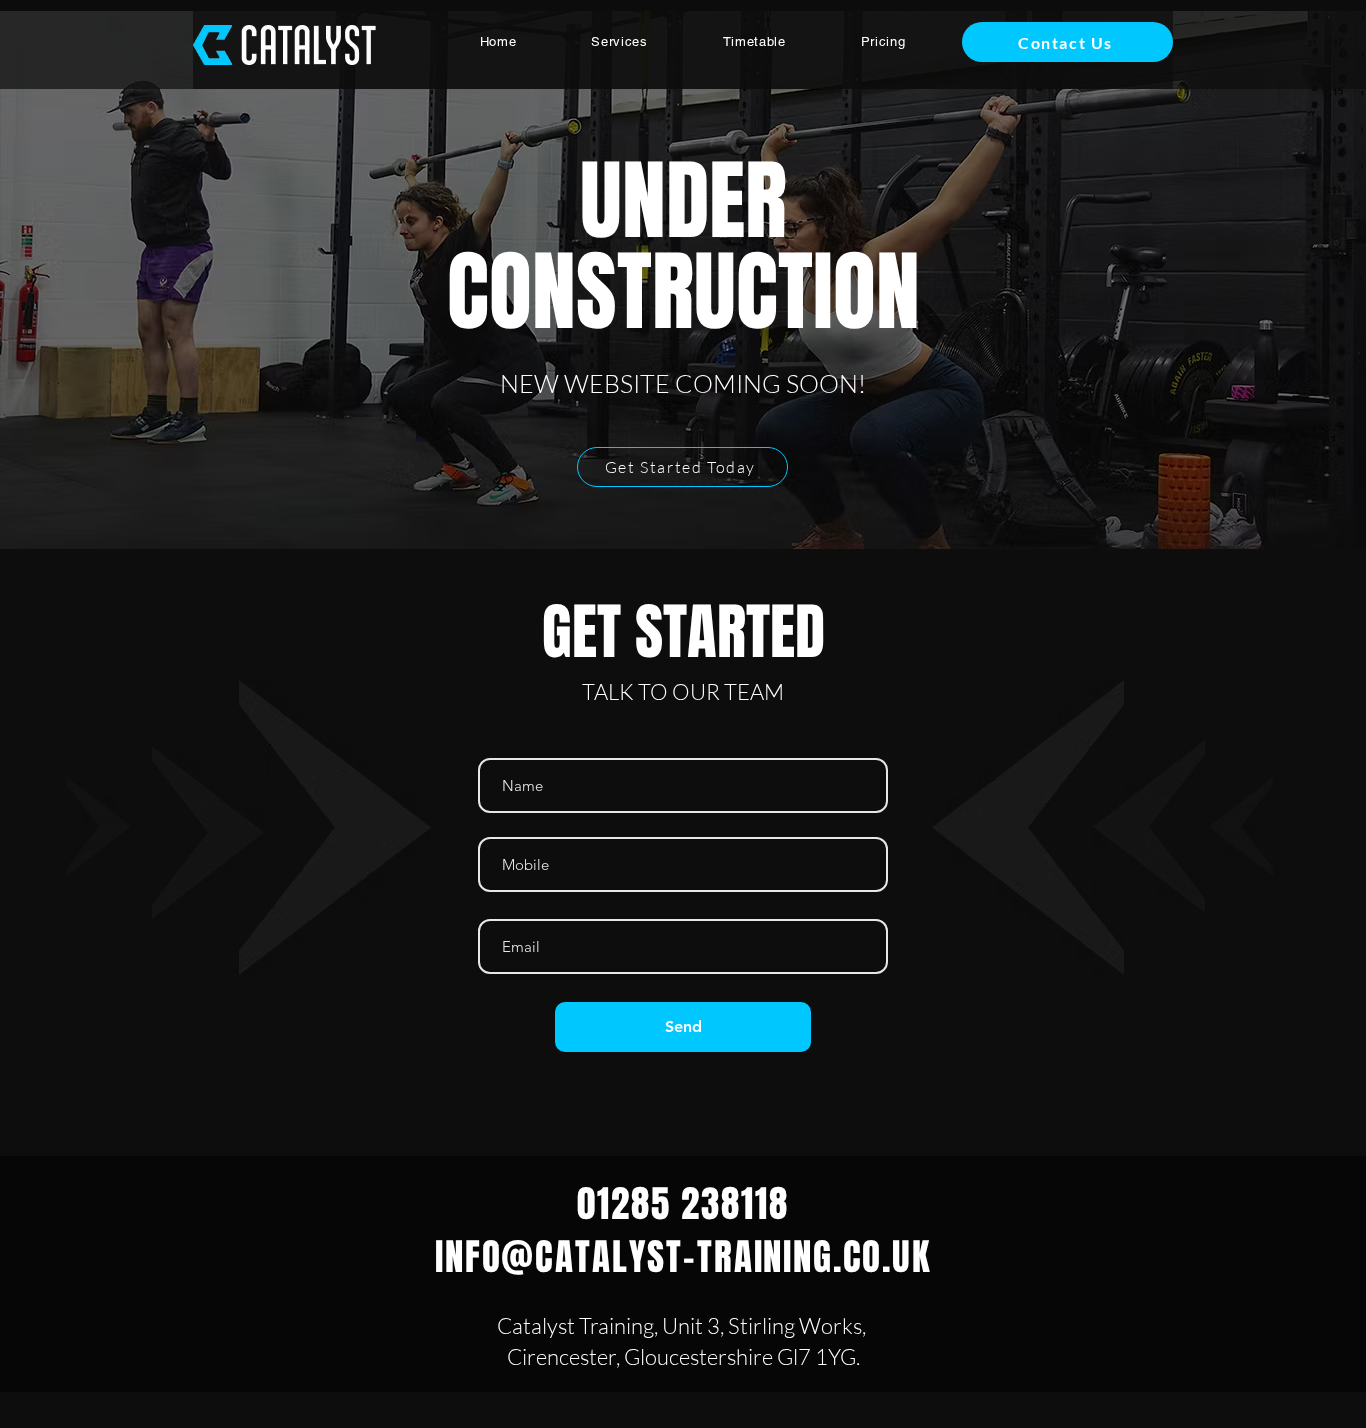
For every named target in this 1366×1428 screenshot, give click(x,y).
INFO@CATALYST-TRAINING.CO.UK (683, 1257)
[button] (619, 41)
